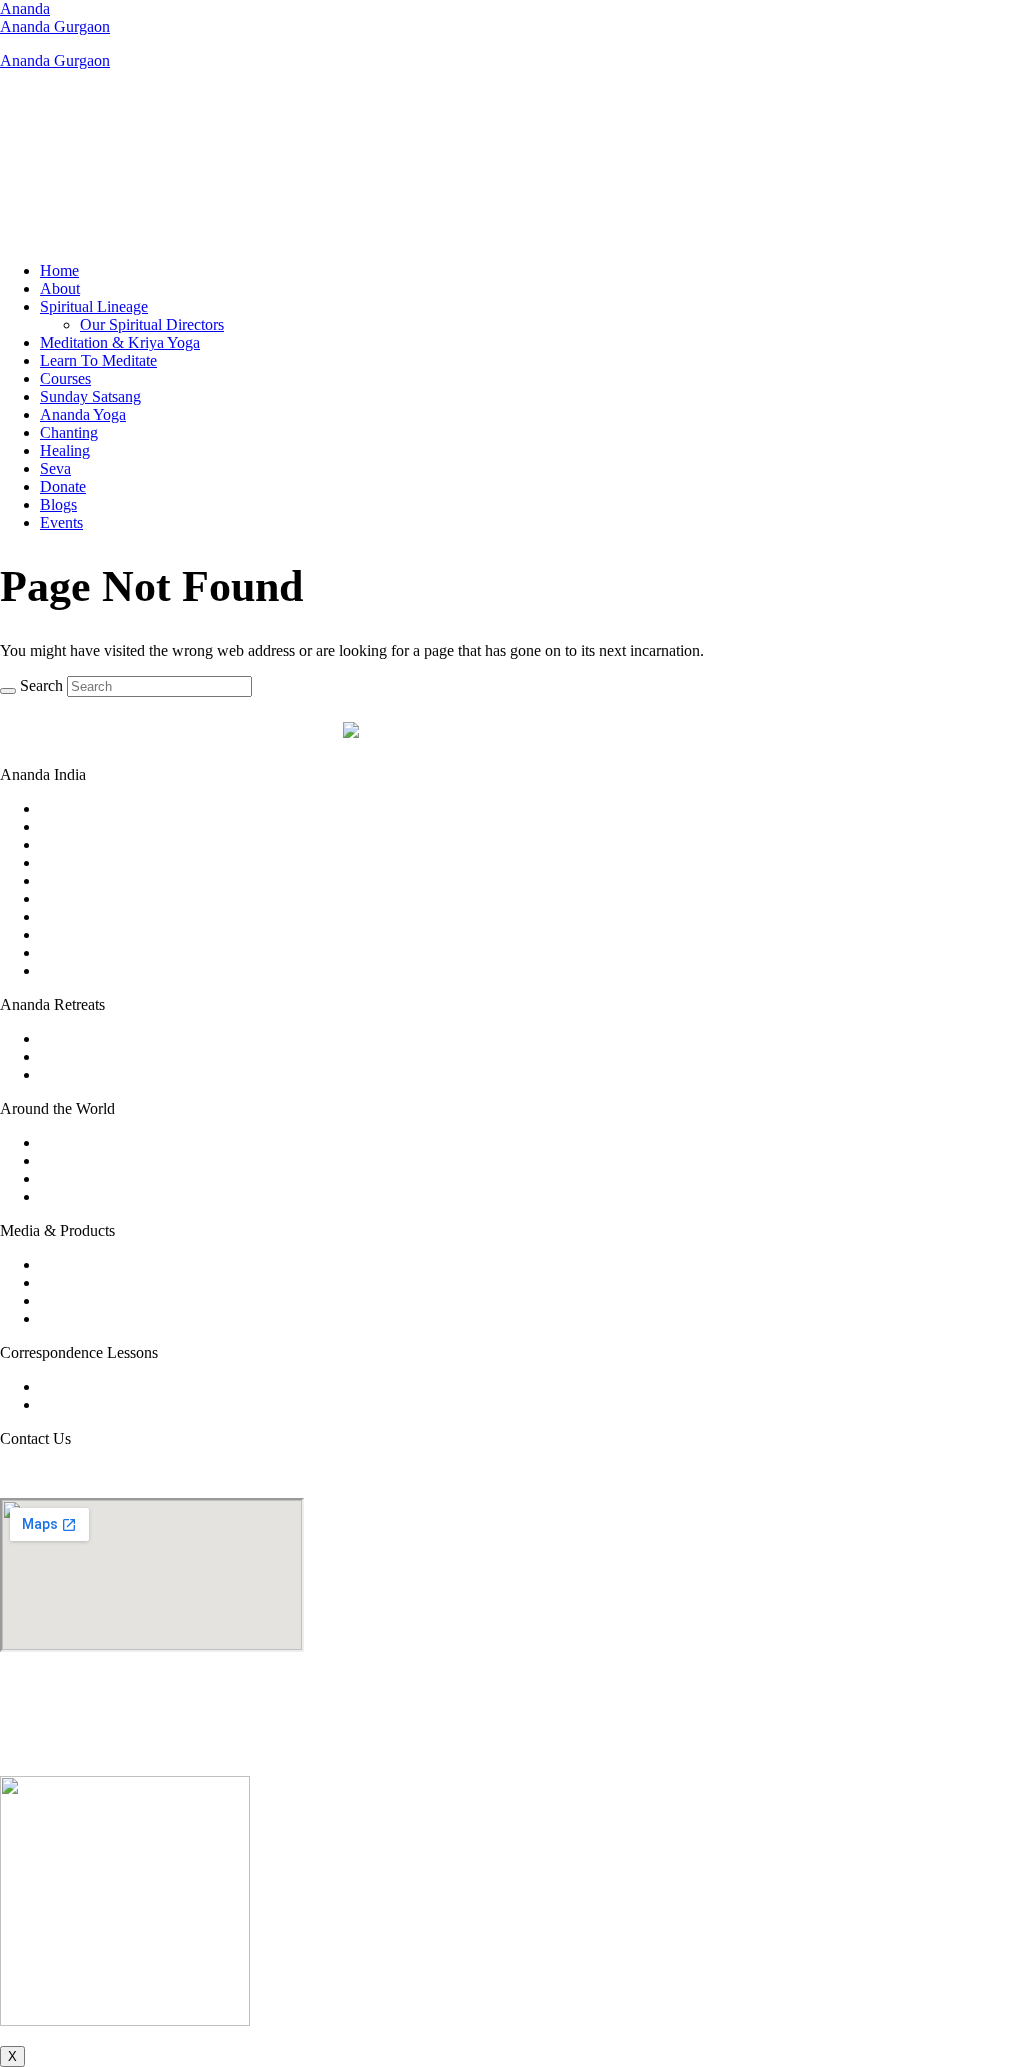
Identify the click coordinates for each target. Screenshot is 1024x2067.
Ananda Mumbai (93, 934)
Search (41, 685)
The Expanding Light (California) (146, 1074)
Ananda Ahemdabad (105, 808)
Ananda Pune (83, 970)
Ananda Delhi (84, 880)
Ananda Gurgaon (55, 26)
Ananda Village (89, 1160)
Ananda (25, 8)
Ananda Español (92, 1196)
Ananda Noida (86, 952)
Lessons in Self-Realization (126, 1404)
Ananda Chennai (93, 862)
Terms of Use (464, 1750)
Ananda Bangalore (99, 826)
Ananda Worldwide (102, 1142)
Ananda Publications (105, 1282)
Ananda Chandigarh (104, 844)
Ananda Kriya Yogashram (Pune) (145, 1038)
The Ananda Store (97, 1300)
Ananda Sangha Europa (115, 1178)
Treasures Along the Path (119, 1318)
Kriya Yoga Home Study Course (142, 1386)
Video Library (84, 1264)
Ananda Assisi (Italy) (106, 1056)
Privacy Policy (557, 1750)
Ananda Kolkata (92, 916)
